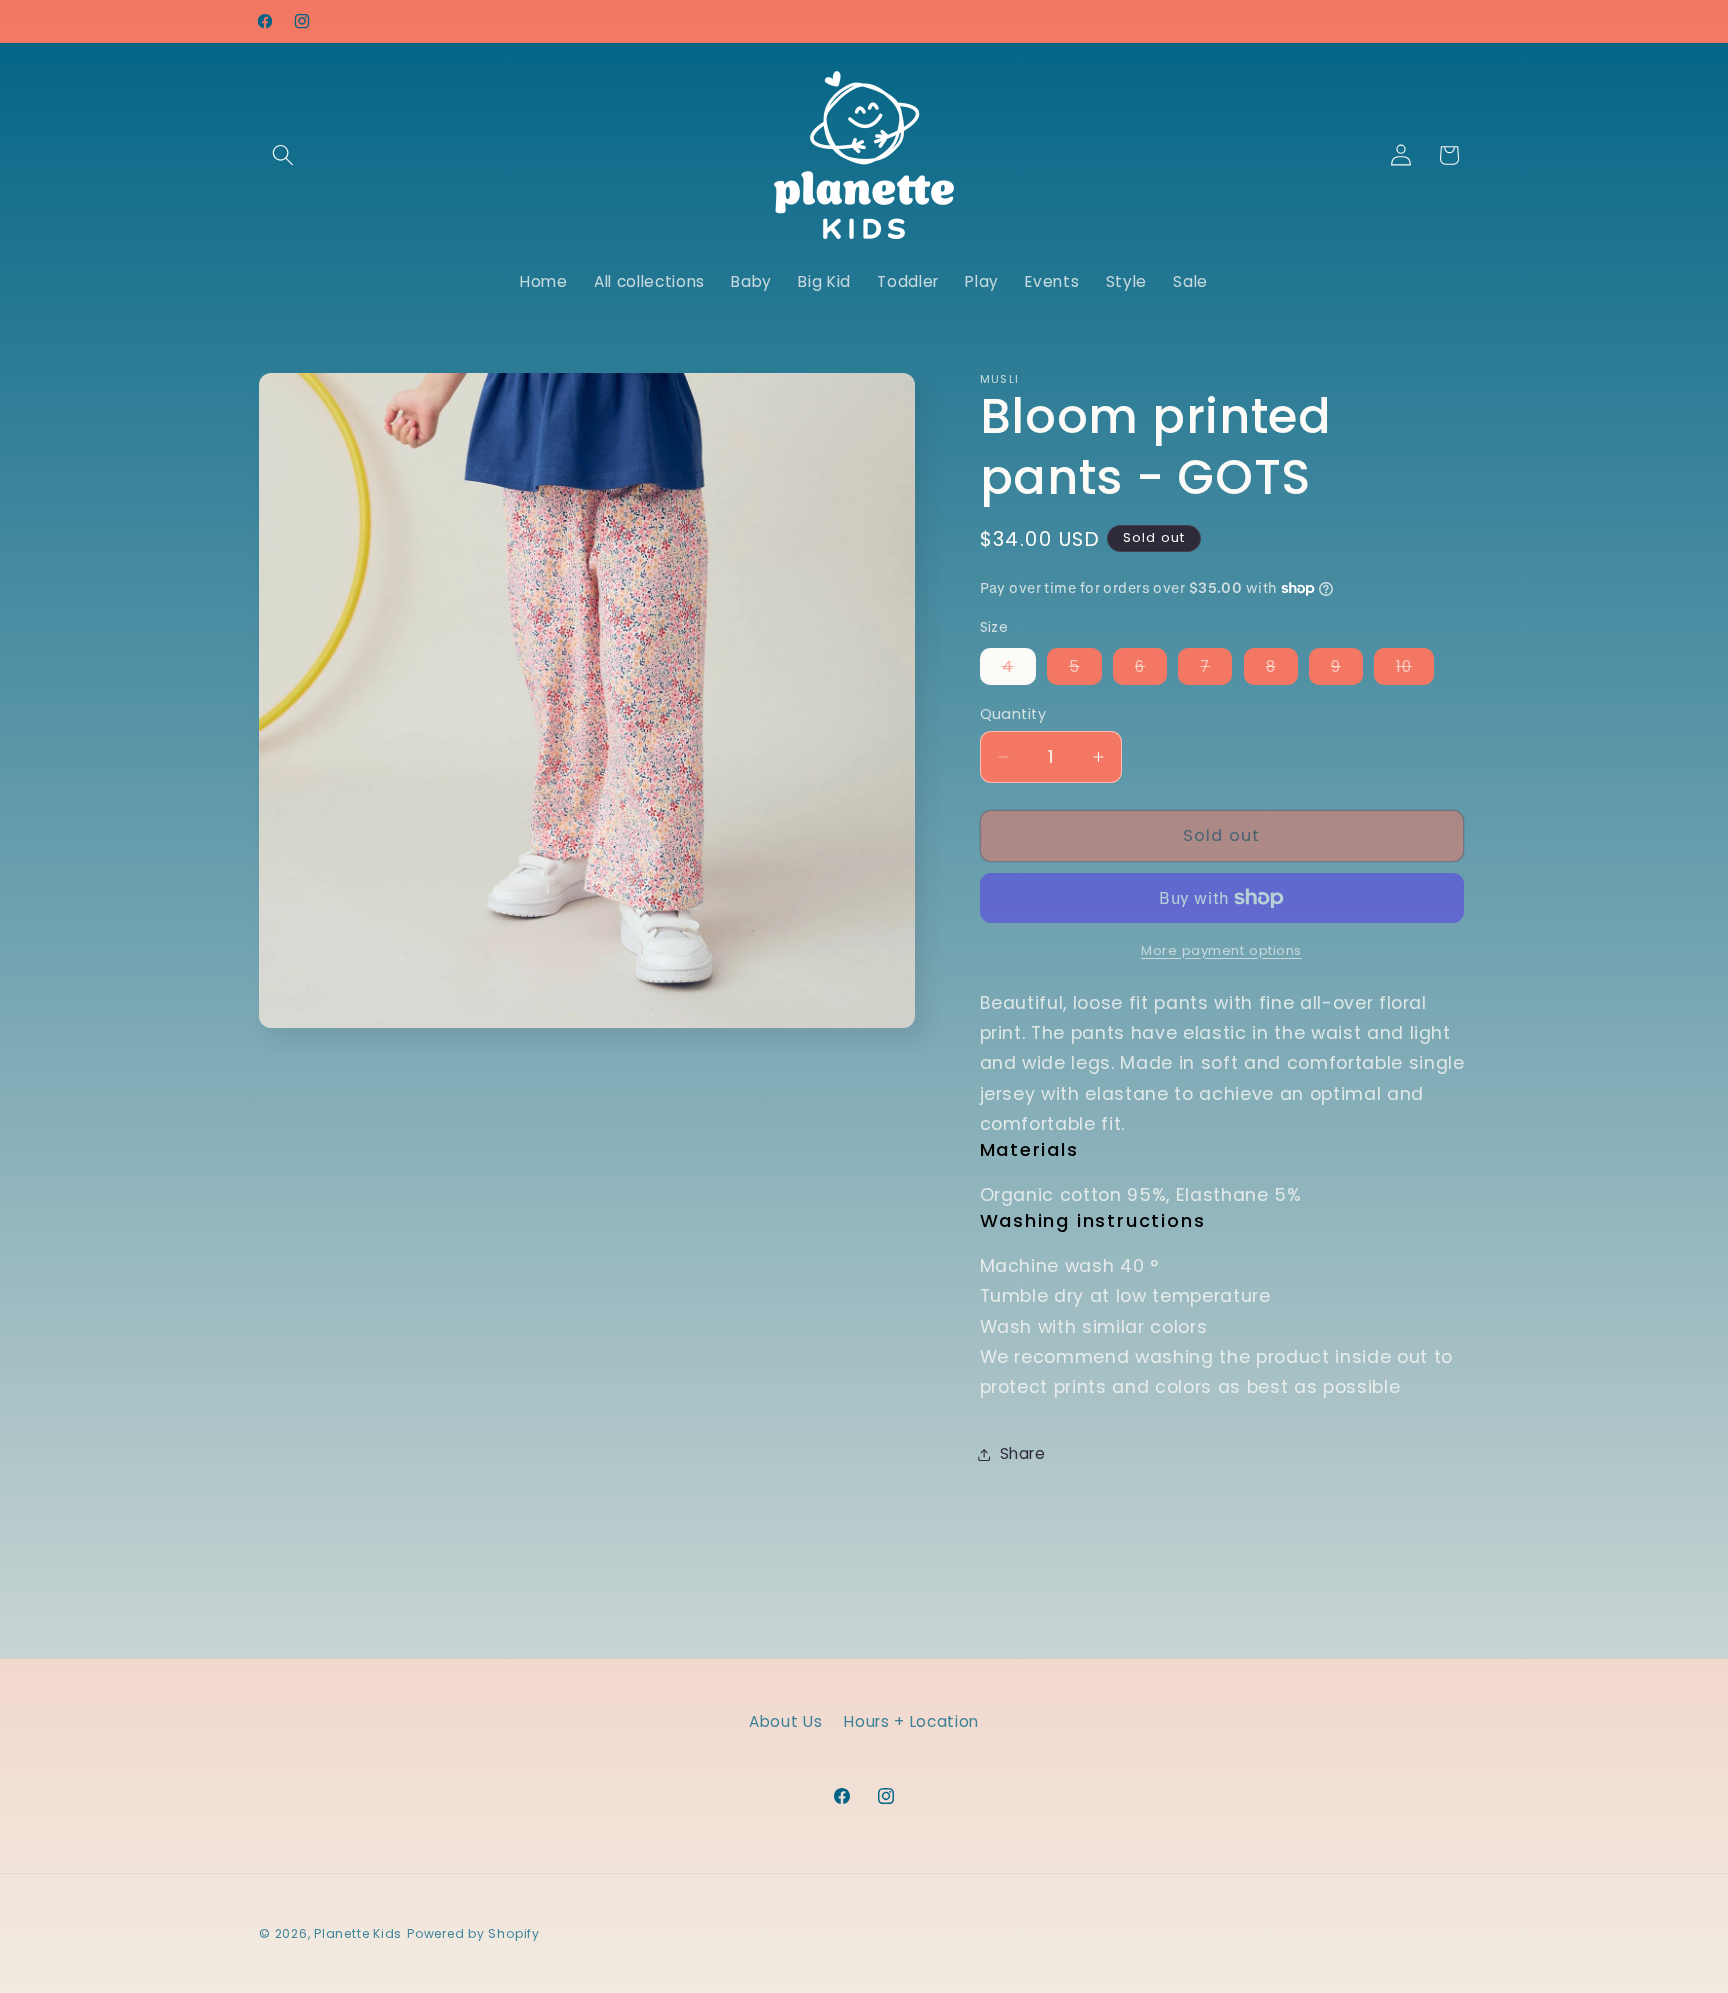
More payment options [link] (1221, 950)
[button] (283, 155)
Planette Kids (358, 1933)
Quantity (1013, 714)
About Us (785, 1721)
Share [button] (1023, 1453)
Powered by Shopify (473, 1933)
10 (1415, 670)
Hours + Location (911, 1721)
